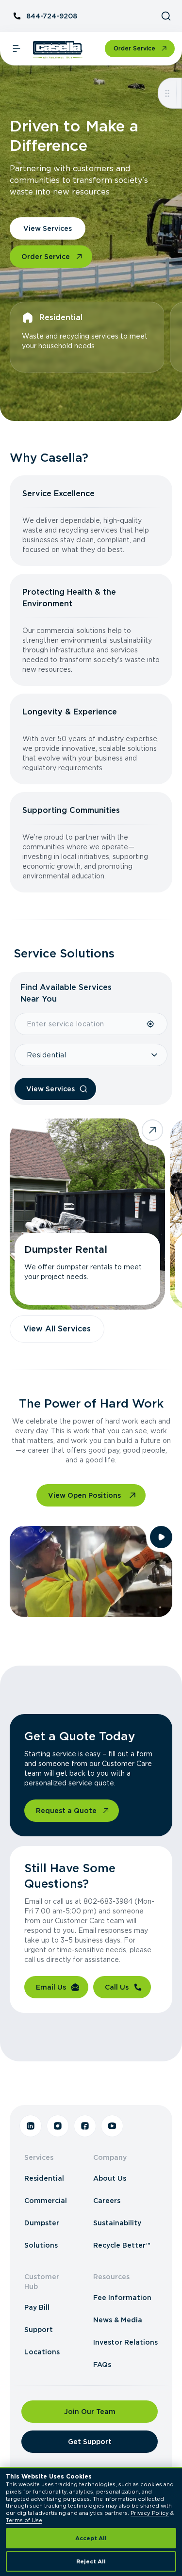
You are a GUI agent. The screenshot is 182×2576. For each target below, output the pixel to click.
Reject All (91, 2561)
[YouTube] (112, 2126)
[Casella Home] (58, 50)
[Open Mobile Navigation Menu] (17, 49)
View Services (48, 228)
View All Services (57, 1329)
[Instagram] (58, 2126)
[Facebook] (85, 2126)
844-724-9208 (52, 16)
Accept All (91, 2538)
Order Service (134, 48)
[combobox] (80, 1024)
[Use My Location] (151, 1024)
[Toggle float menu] (167, 93)
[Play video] (161, 1537)
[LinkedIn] (31, 2126)
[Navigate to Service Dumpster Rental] (87, 1214)
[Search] (166, 16)
